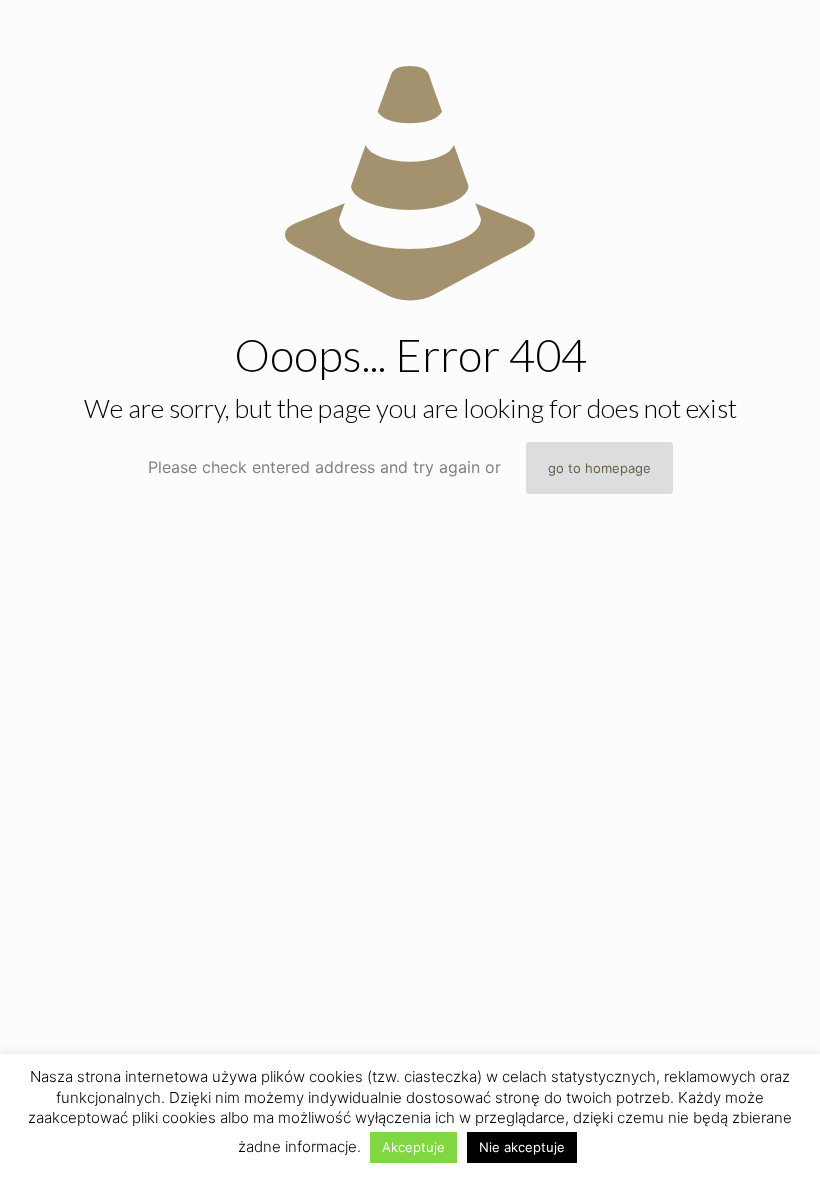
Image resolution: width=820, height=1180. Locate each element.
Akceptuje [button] (413, 1147)
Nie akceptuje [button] (522, 1147)
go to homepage (599, 468)
